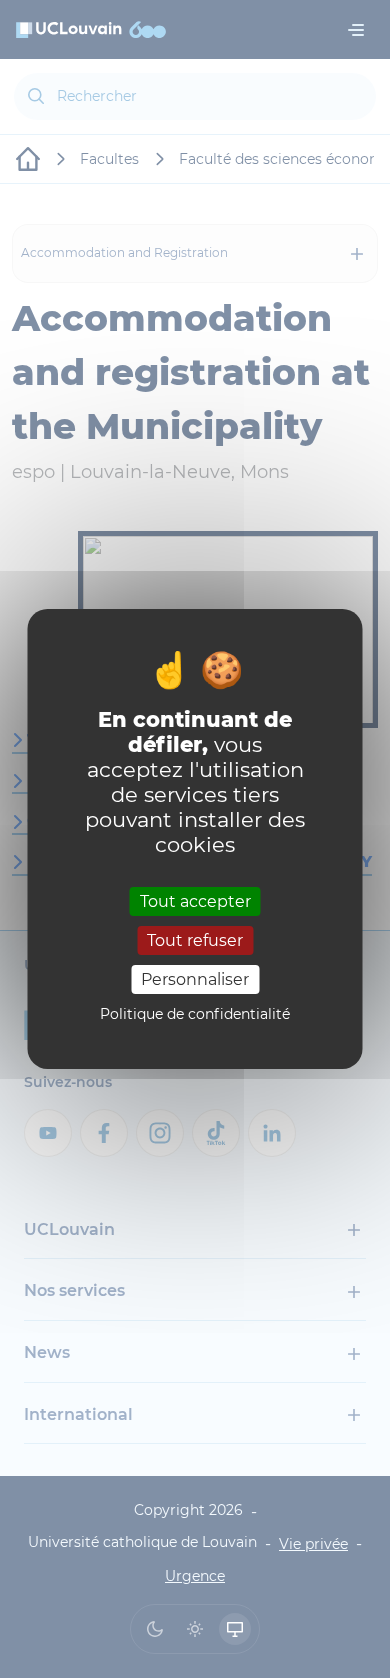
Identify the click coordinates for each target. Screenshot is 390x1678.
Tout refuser (195, 940)
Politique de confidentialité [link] (195, 1014)
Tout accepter (195, 900)
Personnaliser (195, 979)
